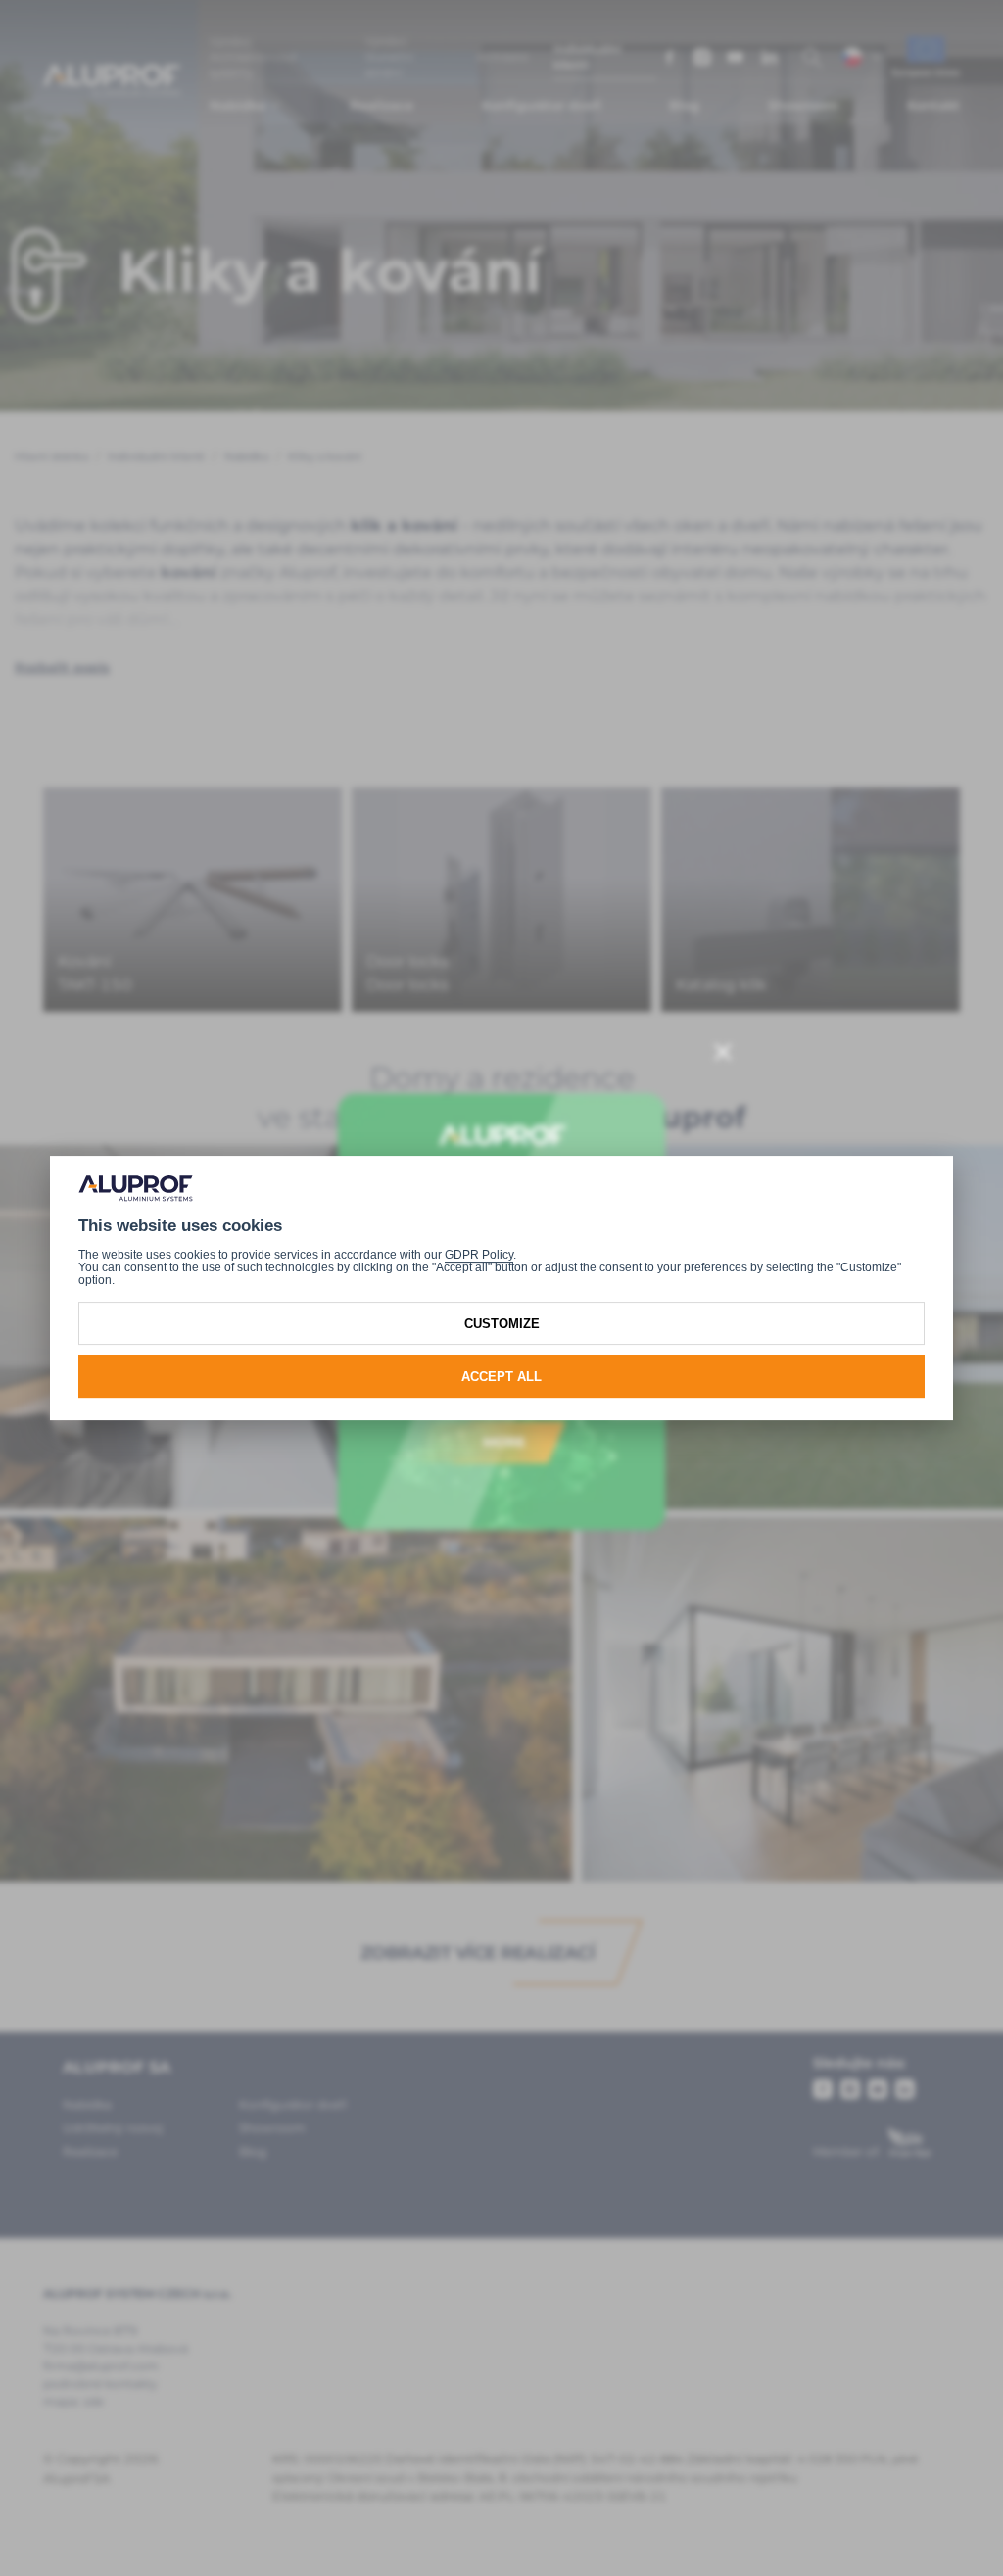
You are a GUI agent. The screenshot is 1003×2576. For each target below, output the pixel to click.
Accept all (501, 1377)
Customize (502, 1324)
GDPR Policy (479, 1255)
